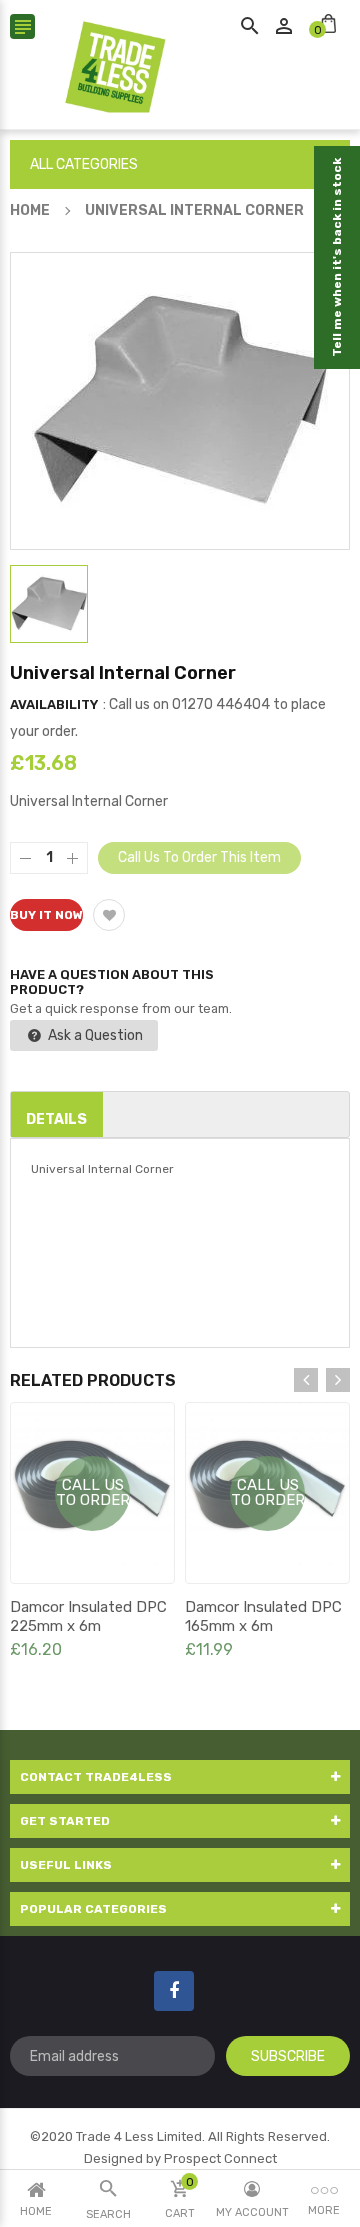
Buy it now (46, 915)
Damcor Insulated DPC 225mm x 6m (88, 1616)
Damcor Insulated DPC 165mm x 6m (263, 1616)
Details (56, 1119)
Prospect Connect (220, 2158)
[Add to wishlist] (109, 915)
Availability (54, 704)
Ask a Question (94, 1035)
